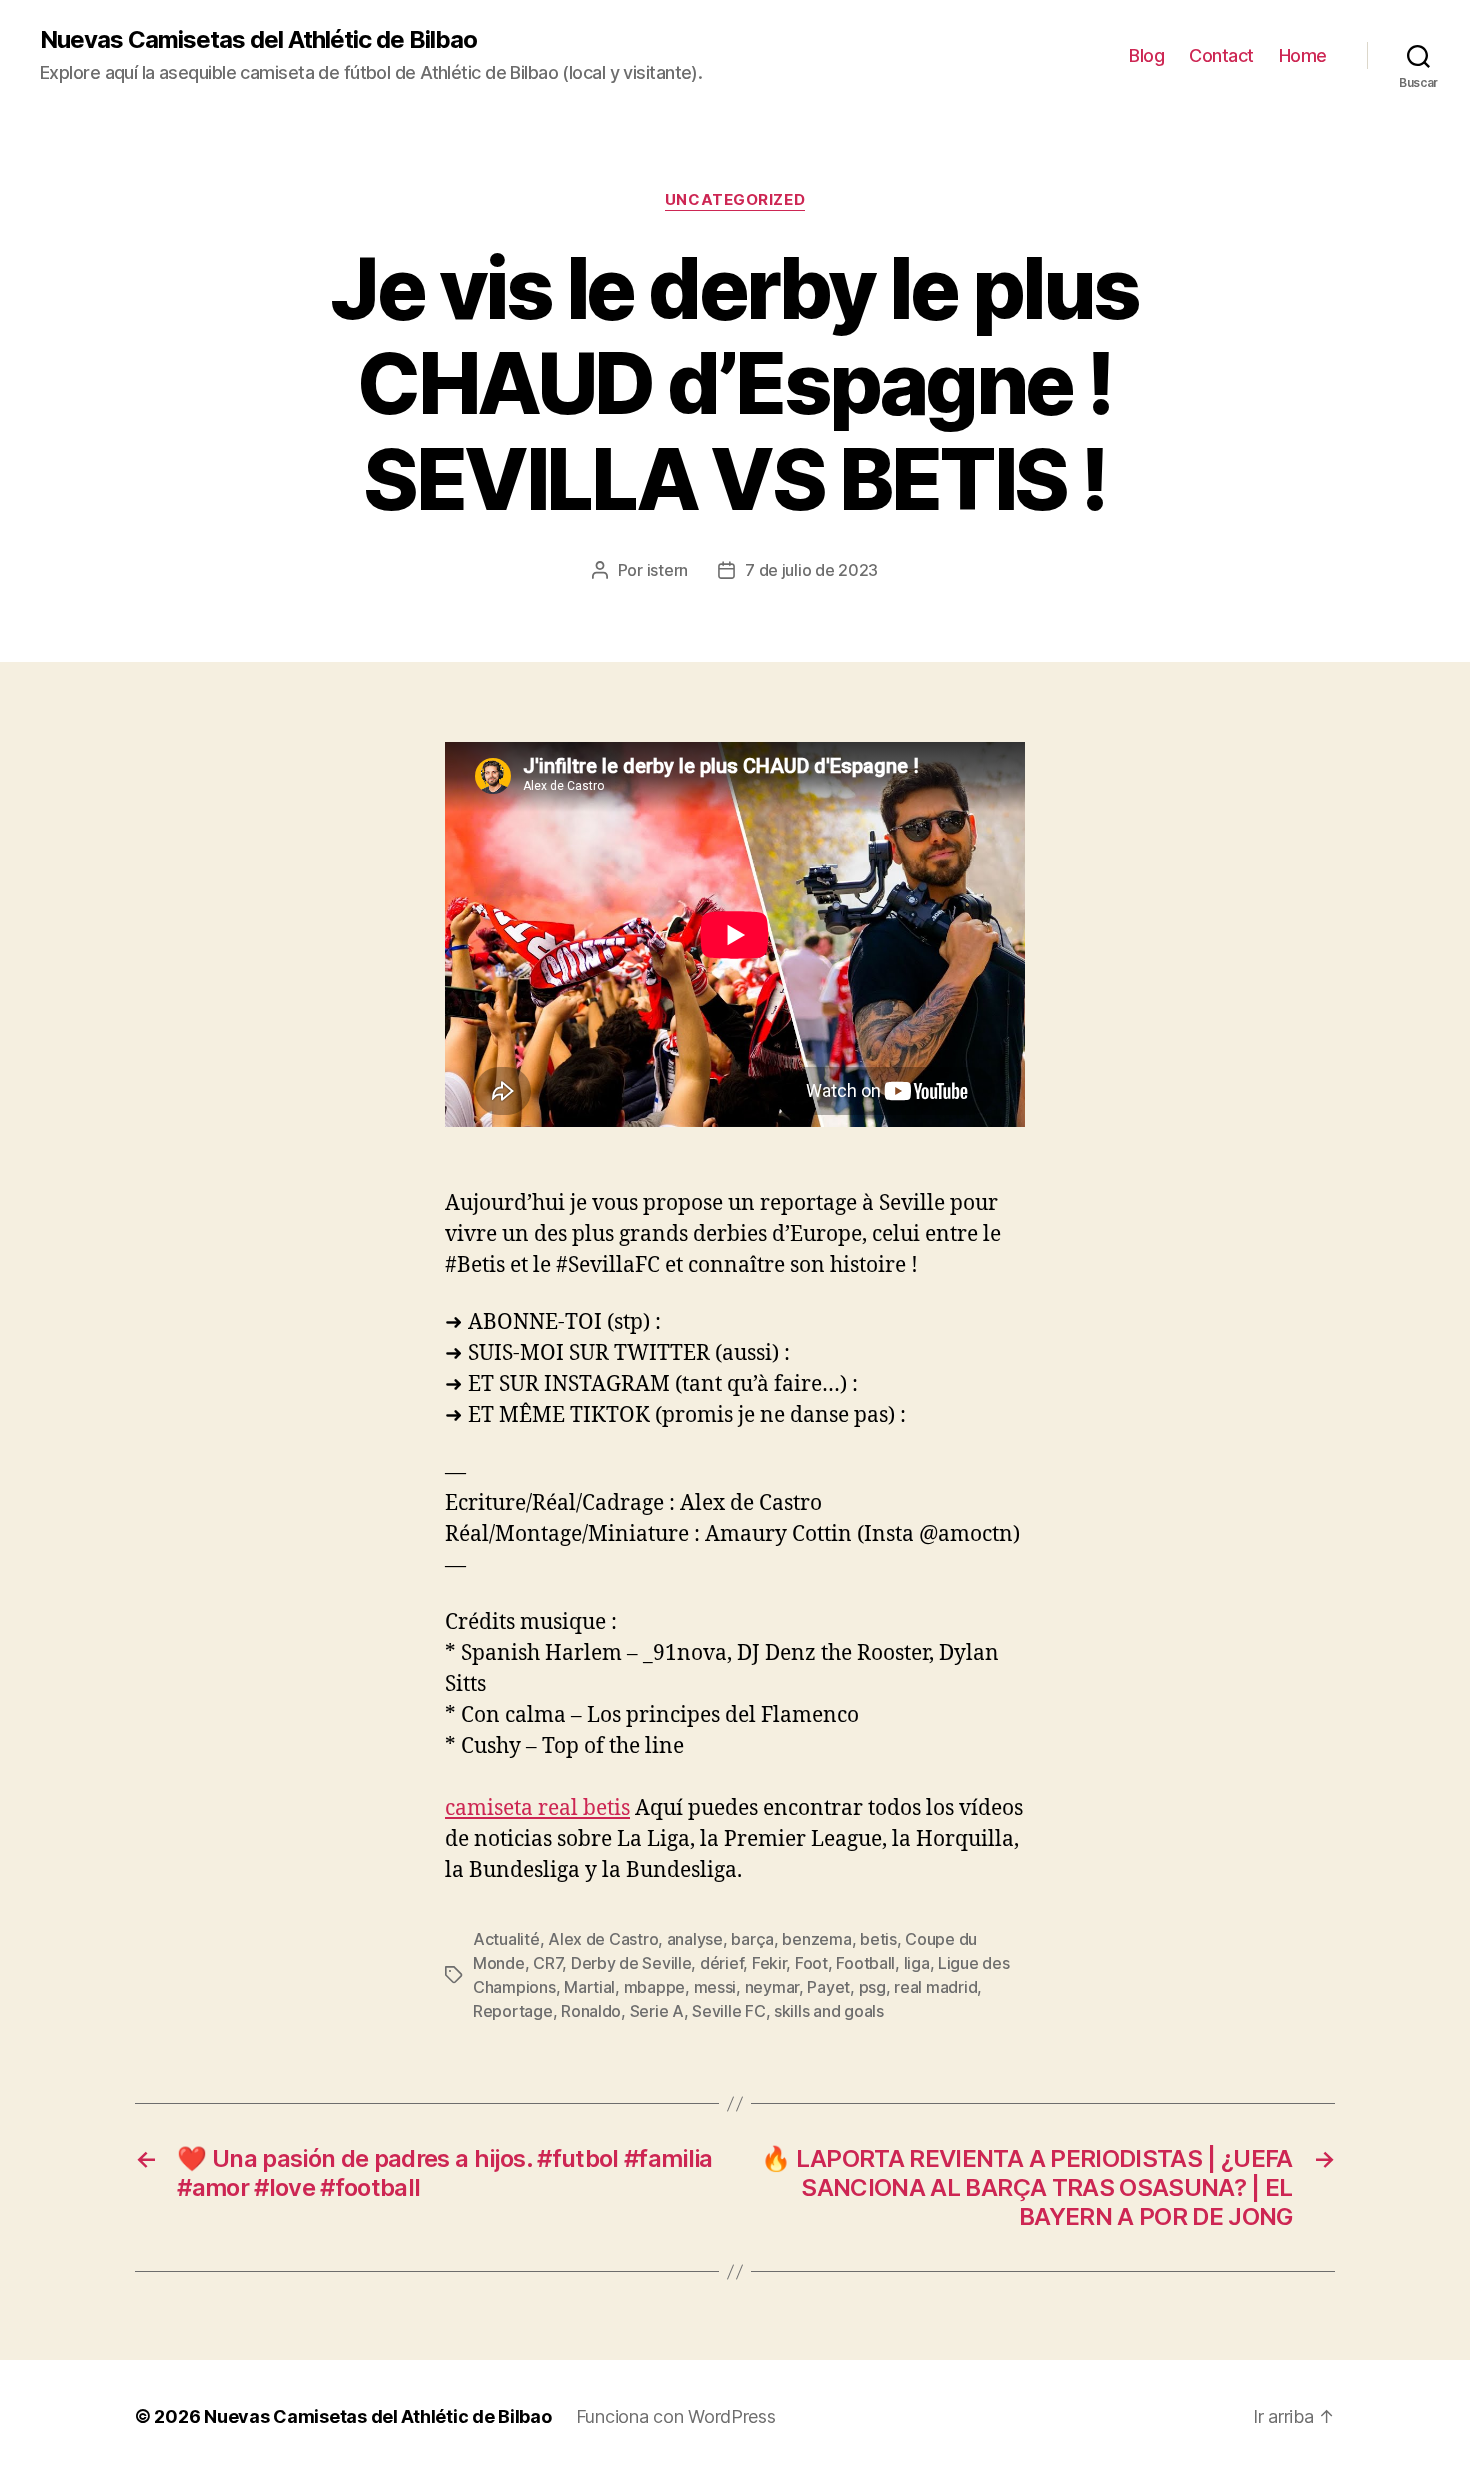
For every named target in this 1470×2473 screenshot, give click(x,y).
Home (1303, 55)
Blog (1146, 55)
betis (878, 1939)
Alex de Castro (603, 1939)
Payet (828, 1987)
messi (715, 1987)
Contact (1221, 55)
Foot (811, 1963)
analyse (695, 1939)
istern (667, 570)
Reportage (513, 2011)
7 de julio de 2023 (811, 570)
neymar (772, 1987)
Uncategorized (735, 200)
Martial (589, 1987)
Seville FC (728, 2011)
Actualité (506, 1939)
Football (865, 1963)
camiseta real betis (537, 1808)
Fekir (769, 1963)
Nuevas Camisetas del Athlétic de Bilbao (258, 40)
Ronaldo (591, 2011)
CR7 (547, 1963)
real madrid (935, 1987)
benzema (816, 1939)
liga (917, 1963)
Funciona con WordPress (676, 2416)
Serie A (657, 2011)
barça (752, 1939)
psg (872, 1987)
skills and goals (829, 2011)
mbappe (654, 1987)
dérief (721, 1963)
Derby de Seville (631, 1963)
